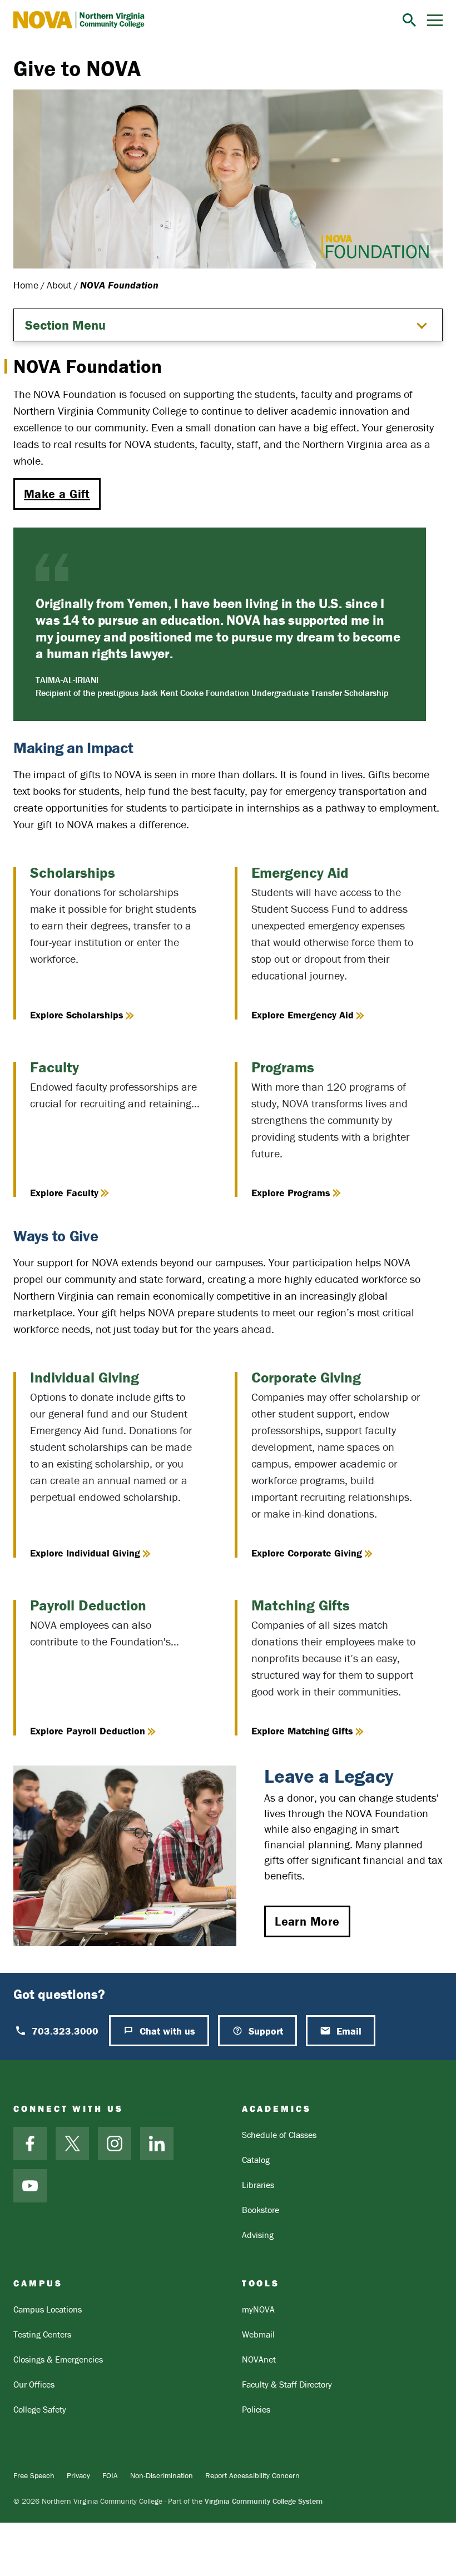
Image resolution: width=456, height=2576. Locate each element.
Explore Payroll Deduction (88, 1731)
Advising (258, 2235)
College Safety (40, 2409)
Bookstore (261, 2210)
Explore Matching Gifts (302, 1731)
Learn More (307, 1921)
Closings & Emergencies (58, 2359)
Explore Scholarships (77, 1015)
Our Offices (34, 2384)
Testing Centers (42, 2334)
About (59, 285)
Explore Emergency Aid (303, 1015)
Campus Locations (48, 2309)
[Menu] (435, 20)
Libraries (258, 2185)
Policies (256, 2409)
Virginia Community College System (264, 2501)
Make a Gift (57, 494)
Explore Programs (291, 1193)
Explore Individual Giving (85, 1553)
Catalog (256, 2160)
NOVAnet (259, 2359)
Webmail (258, 2334)
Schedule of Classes (279, 2135)
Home (26, 285)
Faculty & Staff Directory (287, 2384)
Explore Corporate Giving (307, 1553)
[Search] (409, 20)
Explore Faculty (64, 1193)
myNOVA (258, 2309)
